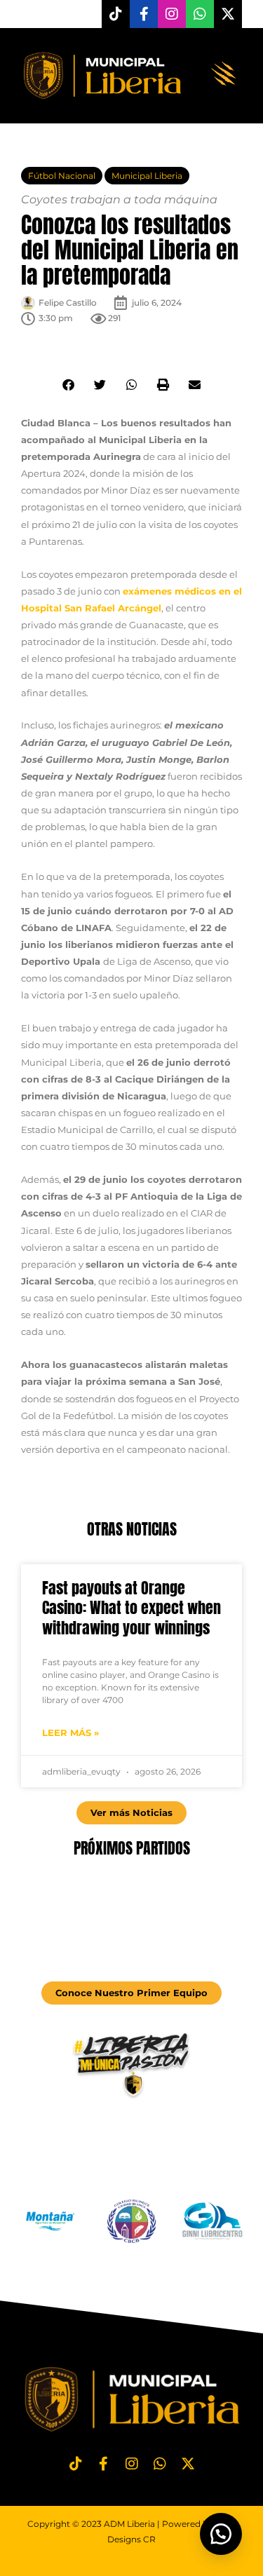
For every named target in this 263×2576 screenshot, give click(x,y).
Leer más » (70, 1733)
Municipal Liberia (147, 176)
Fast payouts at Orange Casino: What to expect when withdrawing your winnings (131, 1608)
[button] (224, 76)
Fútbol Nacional (62, 176)
